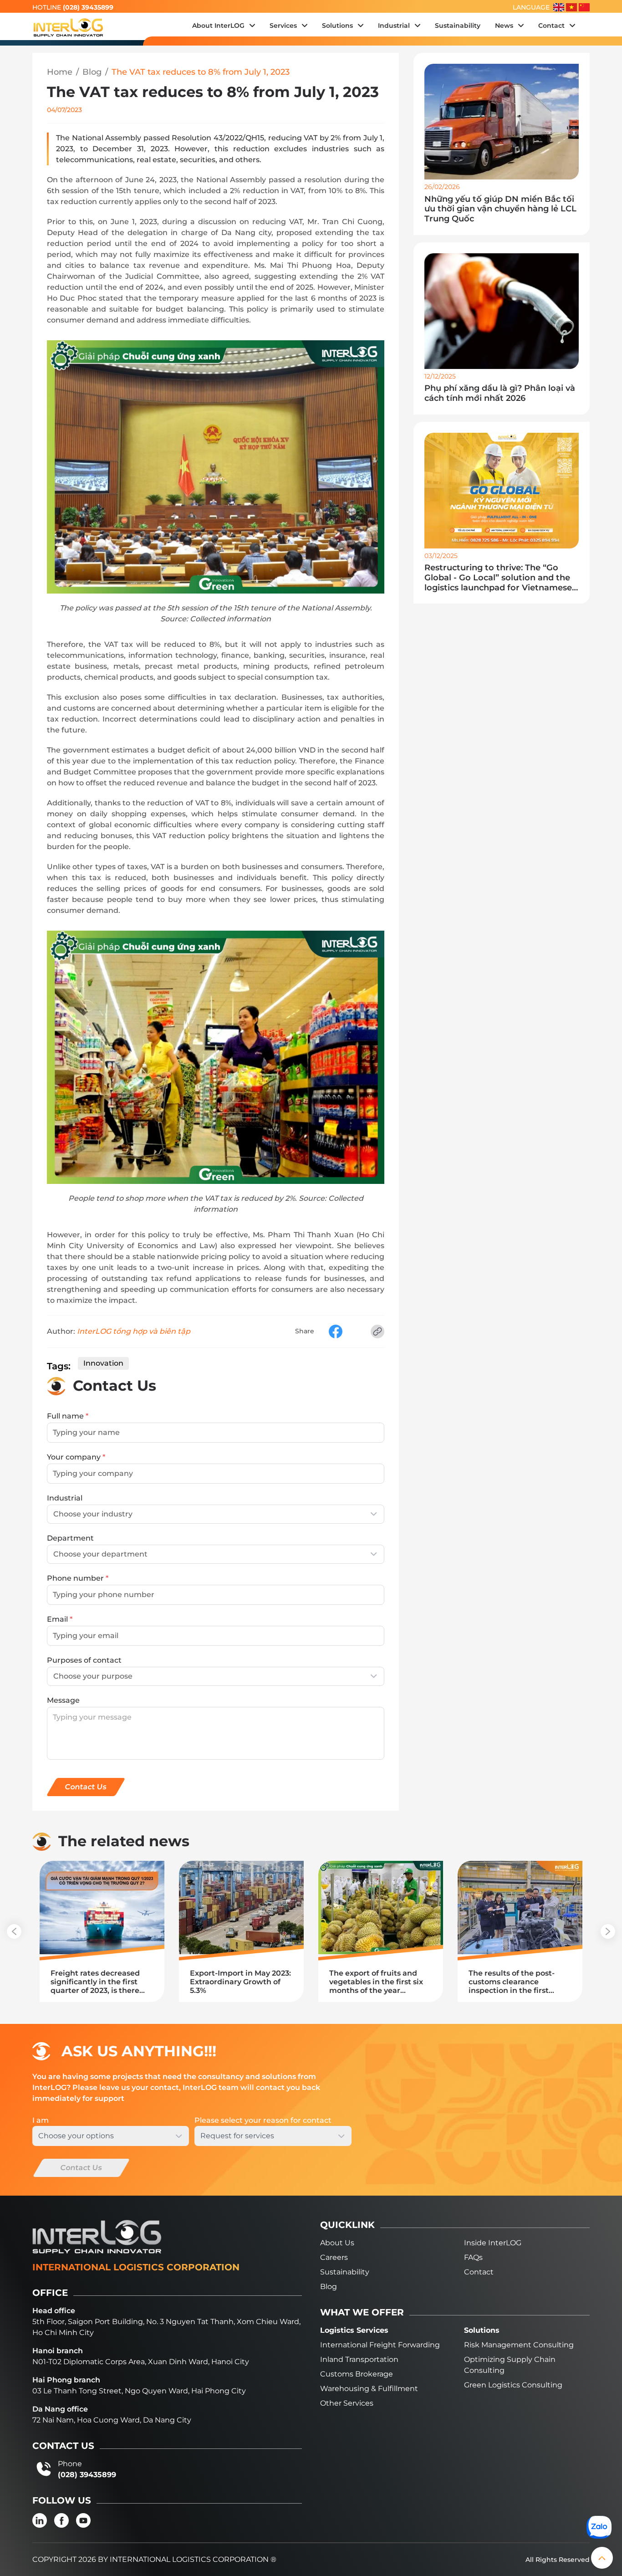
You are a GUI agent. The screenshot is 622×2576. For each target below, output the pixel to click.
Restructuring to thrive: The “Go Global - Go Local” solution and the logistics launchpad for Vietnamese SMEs (498, 578)
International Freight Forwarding (380, 2345)
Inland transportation (359, 2359)
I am (41, 2120)
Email (60, 1619)
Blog (92, 72)
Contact (479, 2272)
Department (70, 1538)
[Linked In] (40, 2520)
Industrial (65, 1498)
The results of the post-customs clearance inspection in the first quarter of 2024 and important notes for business (512, 1982)
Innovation (103, 1363)
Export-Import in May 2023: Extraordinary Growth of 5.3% (240, 1982)
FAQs (473, 2257)
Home (60, 72)
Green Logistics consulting (513, 2385)
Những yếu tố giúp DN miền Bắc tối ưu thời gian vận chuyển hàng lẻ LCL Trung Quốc (500, 209)
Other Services (347, 2403)
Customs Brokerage (357, 2374)
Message (63, 1700)
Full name (68, 1416)
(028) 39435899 (88, 7)
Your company (76, 1457)
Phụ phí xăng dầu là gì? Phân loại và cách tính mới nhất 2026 (500, 393)
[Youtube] (83, 2520)
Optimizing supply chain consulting (510, 2365)
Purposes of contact (84, 1660)
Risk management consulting (519, 2345)
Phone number (78, 1578)
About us (337, 2243)
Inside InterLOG (493, 2243)
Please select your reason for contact (263, 2120)
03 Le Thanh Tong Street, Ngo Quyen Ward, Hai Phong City (139, 2391)
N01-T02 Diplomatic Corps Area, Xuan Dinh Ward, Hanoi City (141, 2362)
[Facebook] (61, 2520)
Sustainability (345, 2272)
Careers (334, 2257)
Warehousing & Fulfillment (369, 2389)
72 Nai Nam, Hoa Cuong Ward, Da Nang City (112, 2420)
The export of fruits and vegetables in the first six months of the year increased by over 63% (376, 1982)
